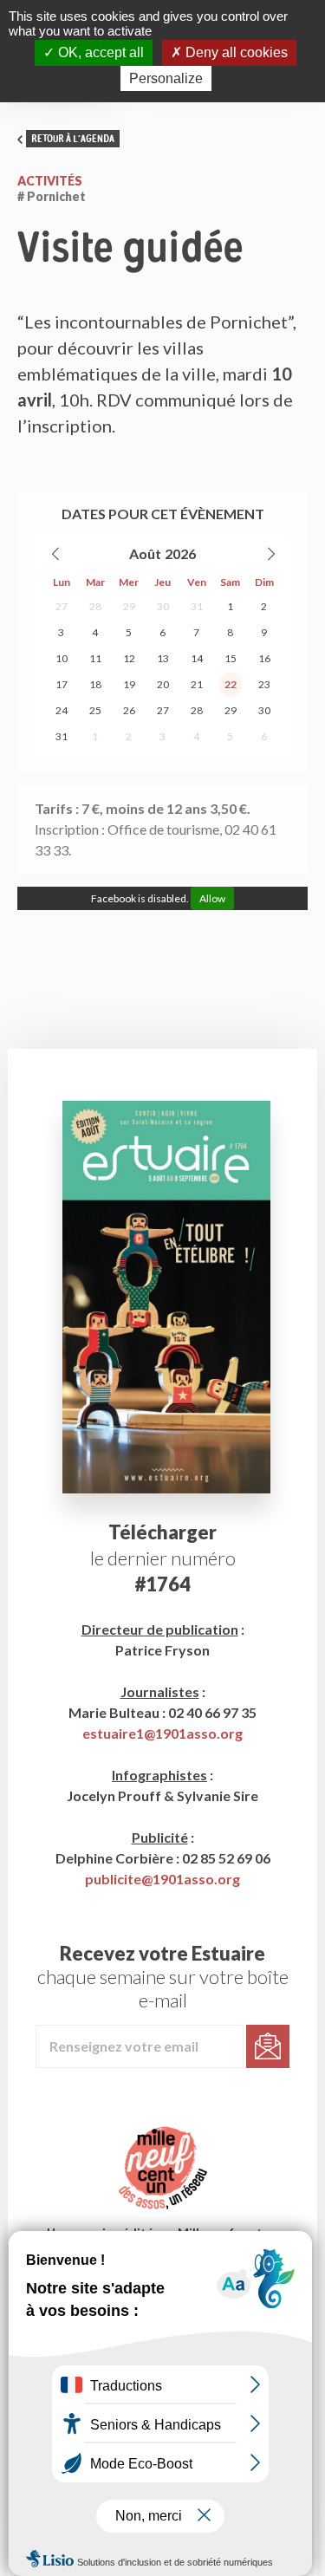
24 (62, 710)
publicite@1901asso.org (162, 1879)
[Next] (270, 554)
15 (231, 658)
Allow (212, 898)
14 (197, 658)
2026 (180, 553)
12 (129, 658)
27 (62, 606)
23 (264, 684)
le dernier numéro (163, 1558)
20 (163, 684)
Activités (50, 181)
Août (145, 553)
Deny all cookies (235, 52)
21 (197, 684)
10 (62, 658)
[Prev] (56, 554)
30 (163, 606)
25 (95, 710)
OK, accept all (99, 52)
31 (197, 606)
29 (129, 606)
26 (129, 710)
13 (163, 658)
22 (231, 684)
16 (264, 658)
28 (95, 606)
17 (62, 684)
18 (95, 684)
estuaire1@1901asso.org (162, 1733)
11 (95, 658)
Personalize (166, 78)
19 (129, 684)
